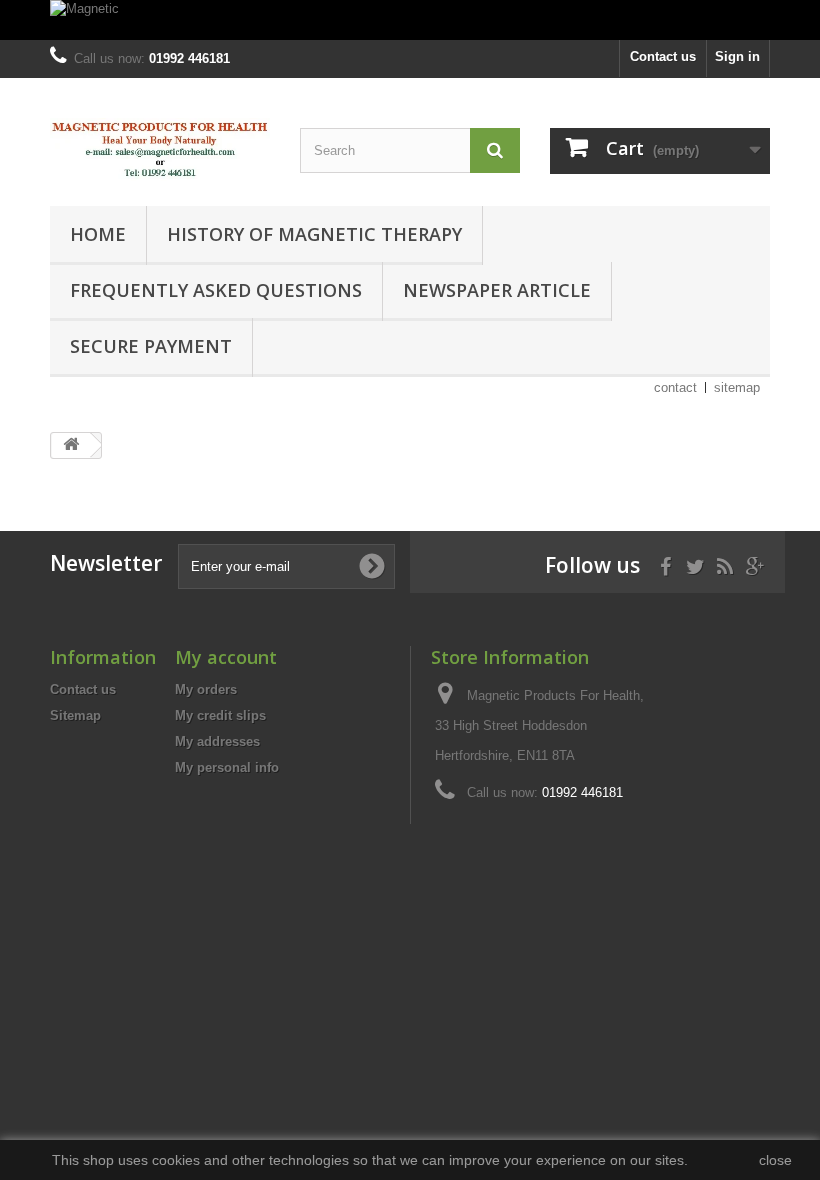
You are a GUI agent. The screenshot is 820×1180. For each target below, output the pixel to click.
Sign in (737, 56)
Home (98, 234)
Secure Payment (151, 346)
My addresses (217, 741)
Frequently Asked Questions (216, 290)
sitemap (737, 387)
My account (226, 657)
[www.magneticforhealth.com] (160, 149)
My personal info (227, 767)
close (775, 1160)
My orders (206, 689)
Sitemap (75, 715)
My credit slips (220, 715)
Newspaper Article (497, 290)
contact (675, 387)
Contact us (663, 56)
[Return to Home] (71, 445)
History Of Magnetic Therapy (314, 234)
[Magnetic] (410, 20)
